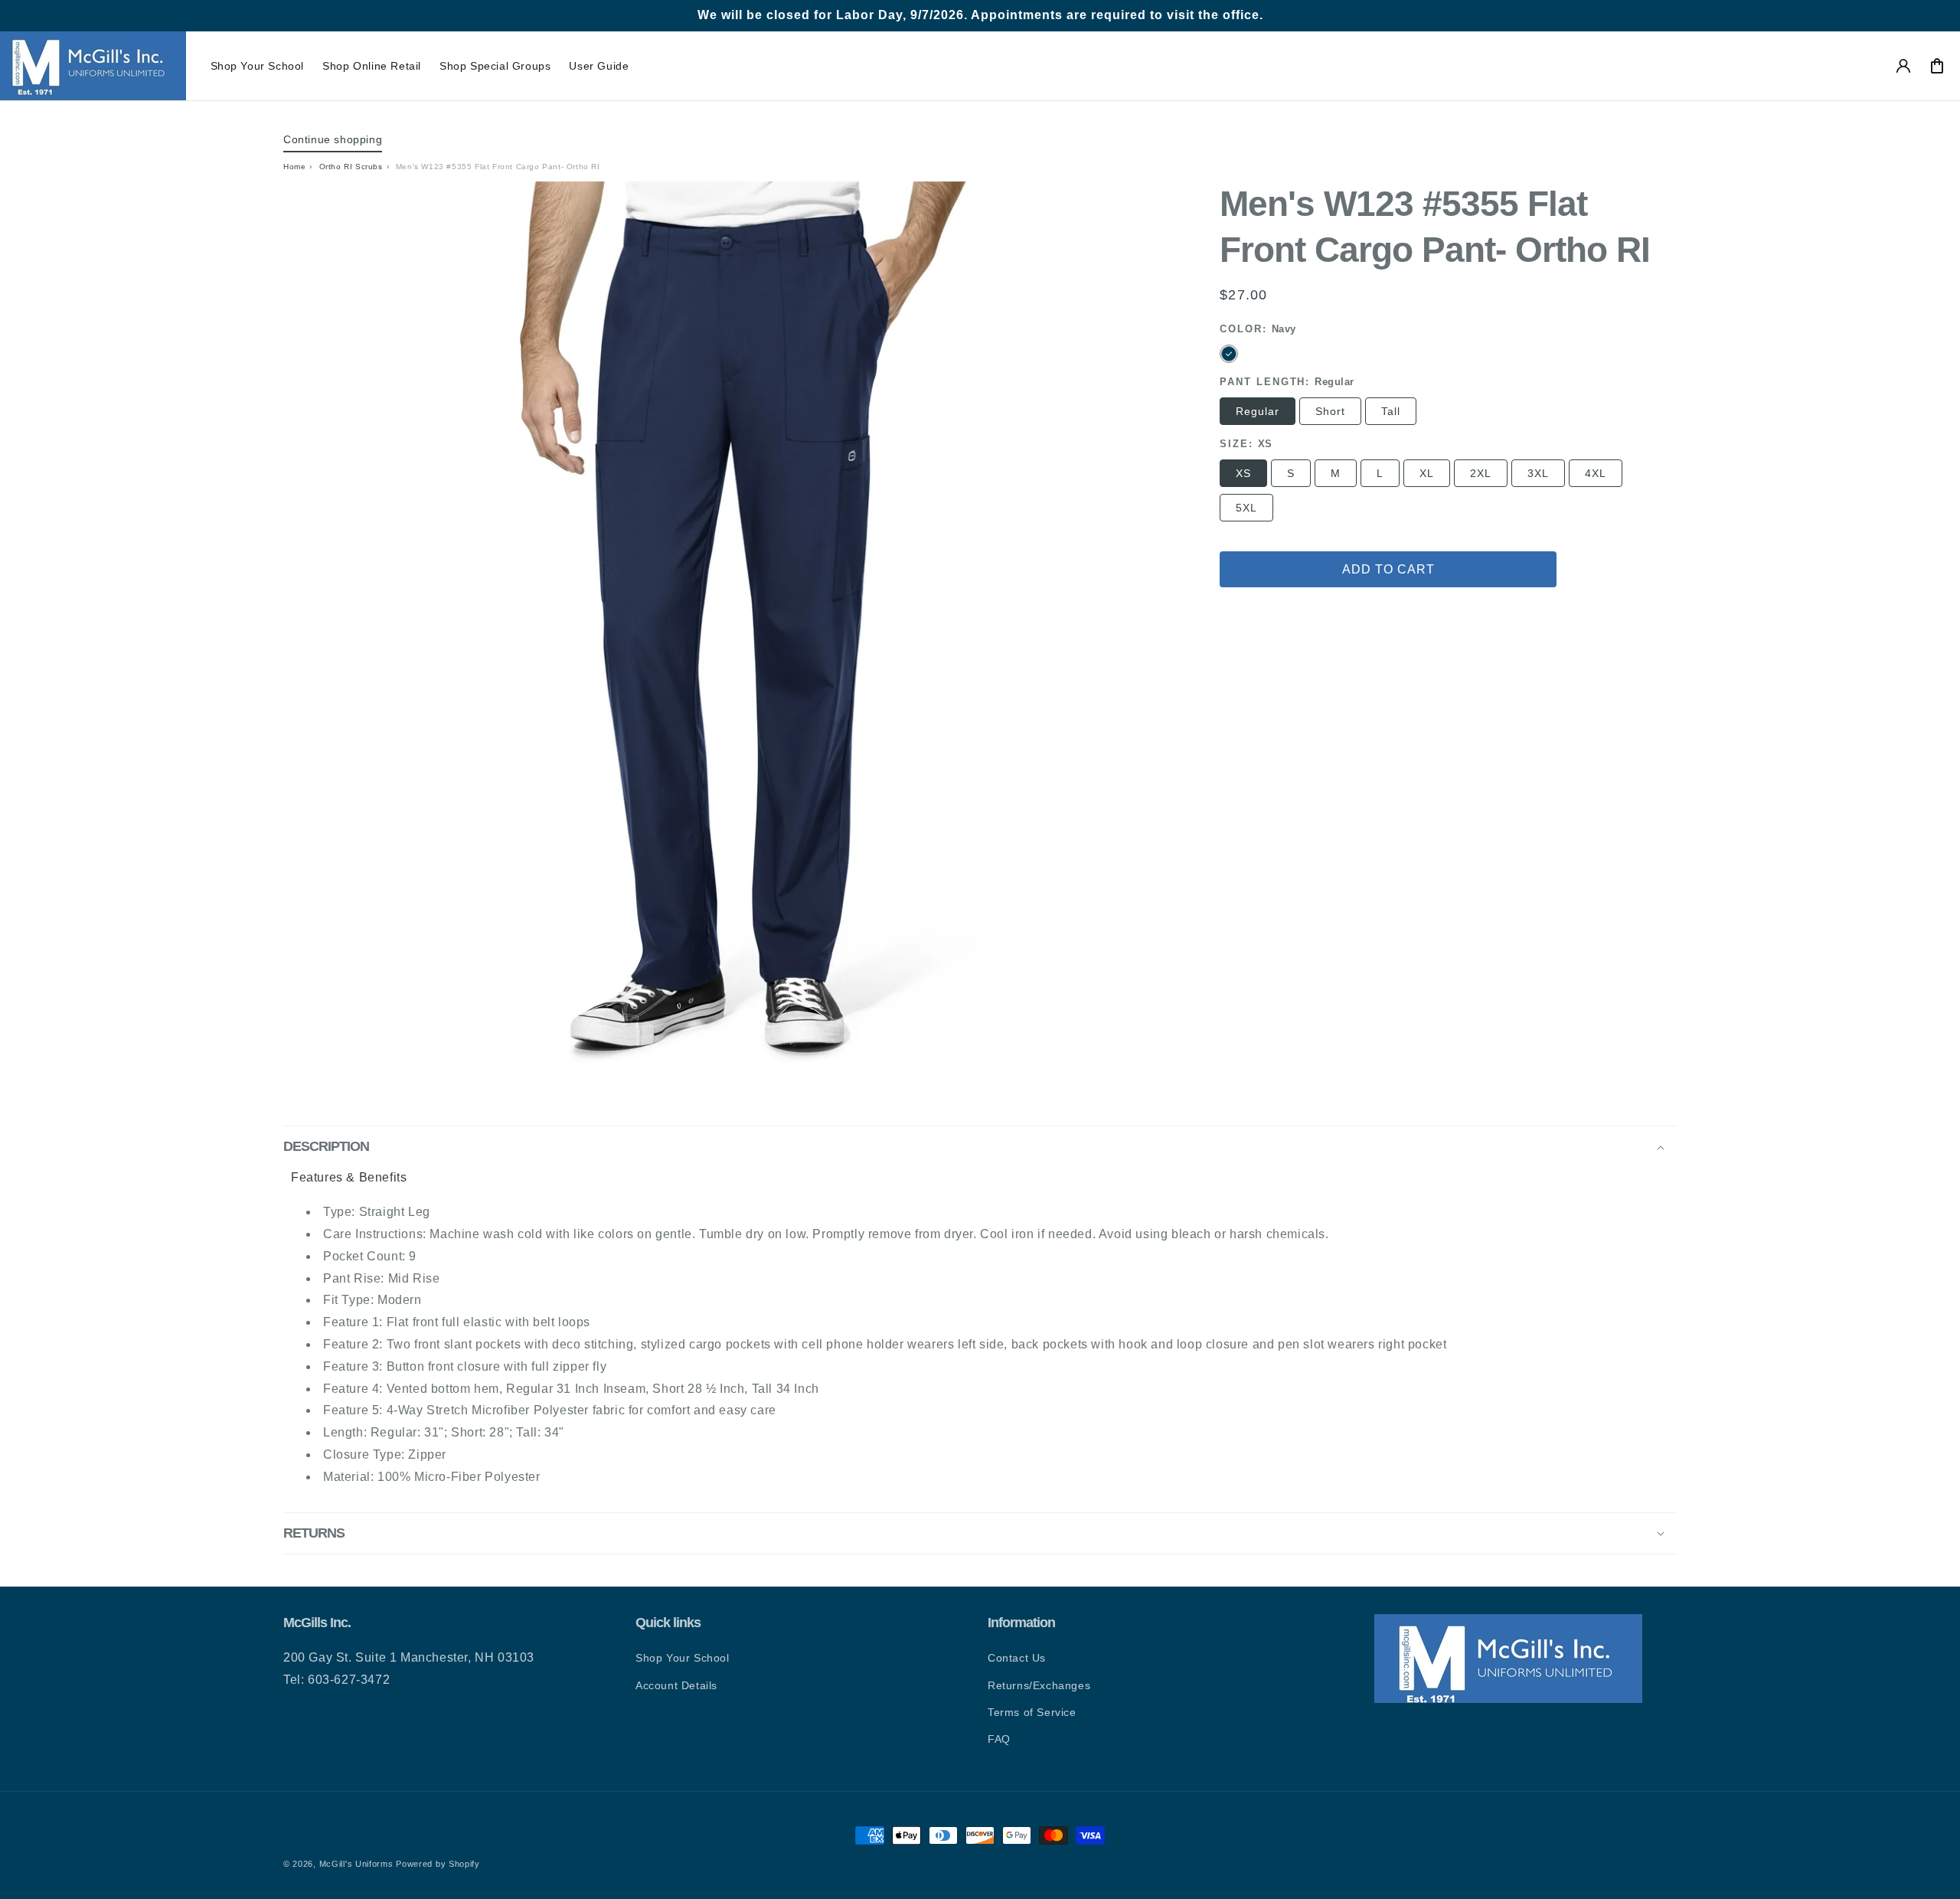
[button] (258, 66)
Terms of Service (1032, 1712)
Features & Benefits (349, 1177)
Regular (1258, 411)
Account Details (676, 1685)
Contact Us (1017, 1658)
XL (1427, 473)
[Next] (1155, 634)
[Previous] (318, 634)
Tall (1391, 411)
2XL (1481, 473)
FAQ (999, 1739)
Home (294, 167)
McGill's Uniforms (356, 1864)
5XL (1246, 508)
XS (1243, 473)
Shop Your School (683, 1658)
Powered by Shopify (438, 1864)
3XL (1538, 473)
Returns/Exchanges (1039, 1685)
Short (1330, 411)
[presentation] (736, 634)
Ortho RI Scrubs (351, 167)
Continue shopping (333, 139)
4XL (1596, 473)
